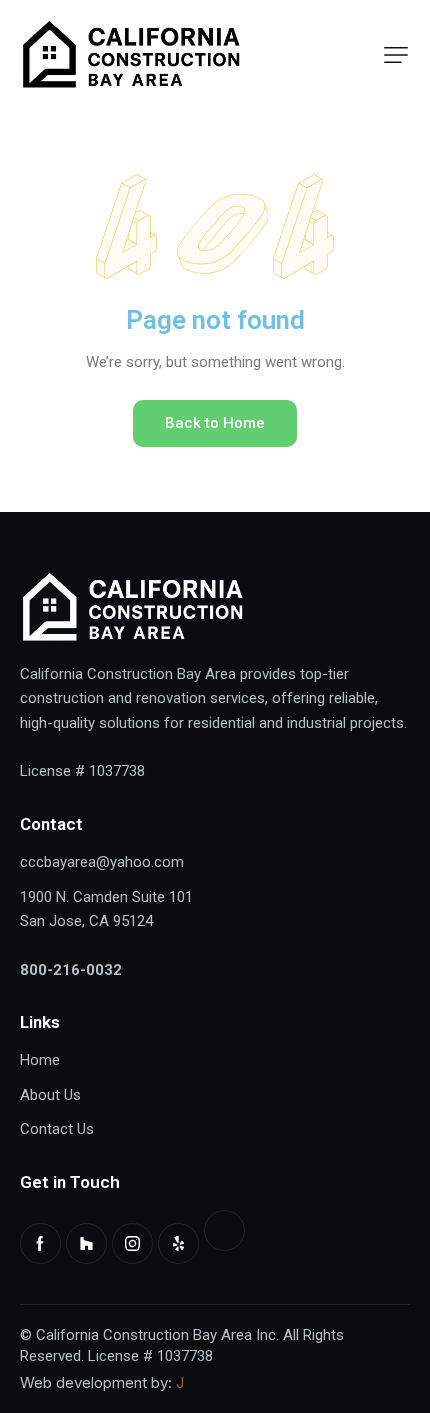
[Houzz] (86, 1243)
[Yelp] (178, 1243)
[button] (396, 55)
